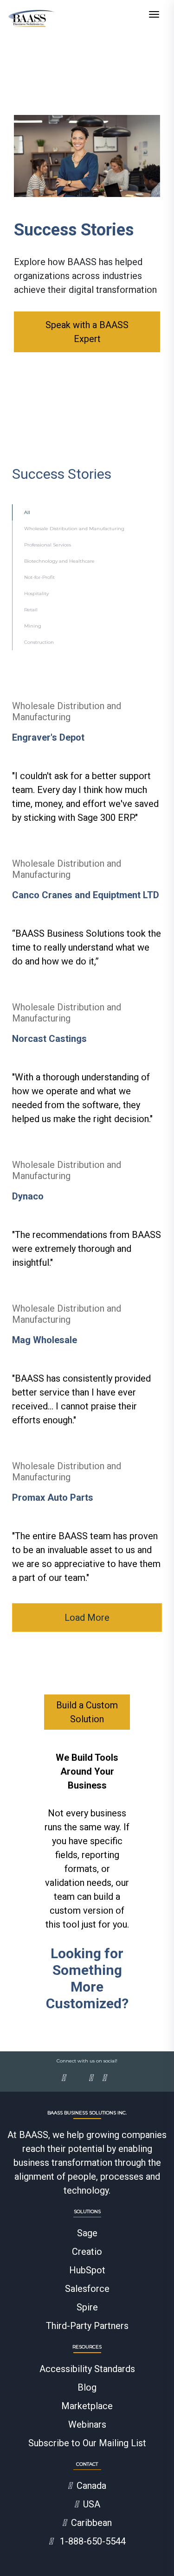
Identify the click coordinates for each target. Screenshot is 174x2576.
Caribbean (91, 2523)
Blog (87, 2387)
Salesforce (87, 2289)
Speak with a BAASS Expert (87, 332)
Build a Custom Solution (87, 1712)
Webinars (87, 2424)
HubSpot (87, 2270)
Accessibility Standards (87, 2369)
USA (92, 2504)
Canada (91, 2486)
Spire (87, 2307)
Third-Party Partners (87, 2326)
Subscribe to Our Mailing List (87, 2443)
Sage (87, 2233)
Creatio (87, 2252)
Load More (87, 1618)
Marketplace (87, 2406)
